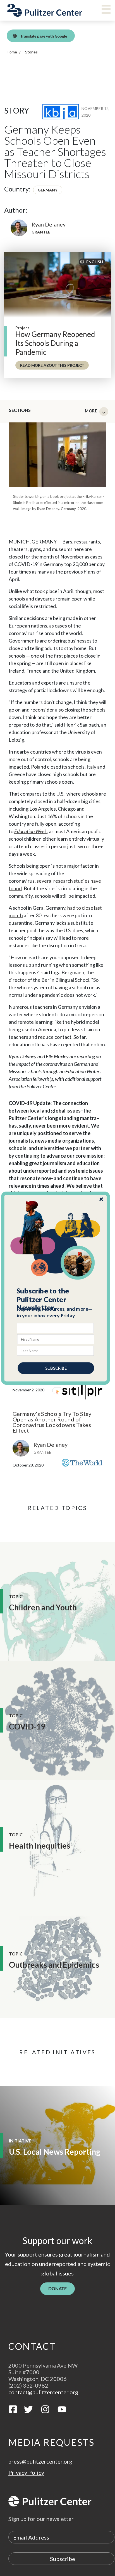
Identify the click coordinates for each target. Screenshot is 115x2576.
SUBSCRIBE (56, 1368)
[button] (56, 1299)
